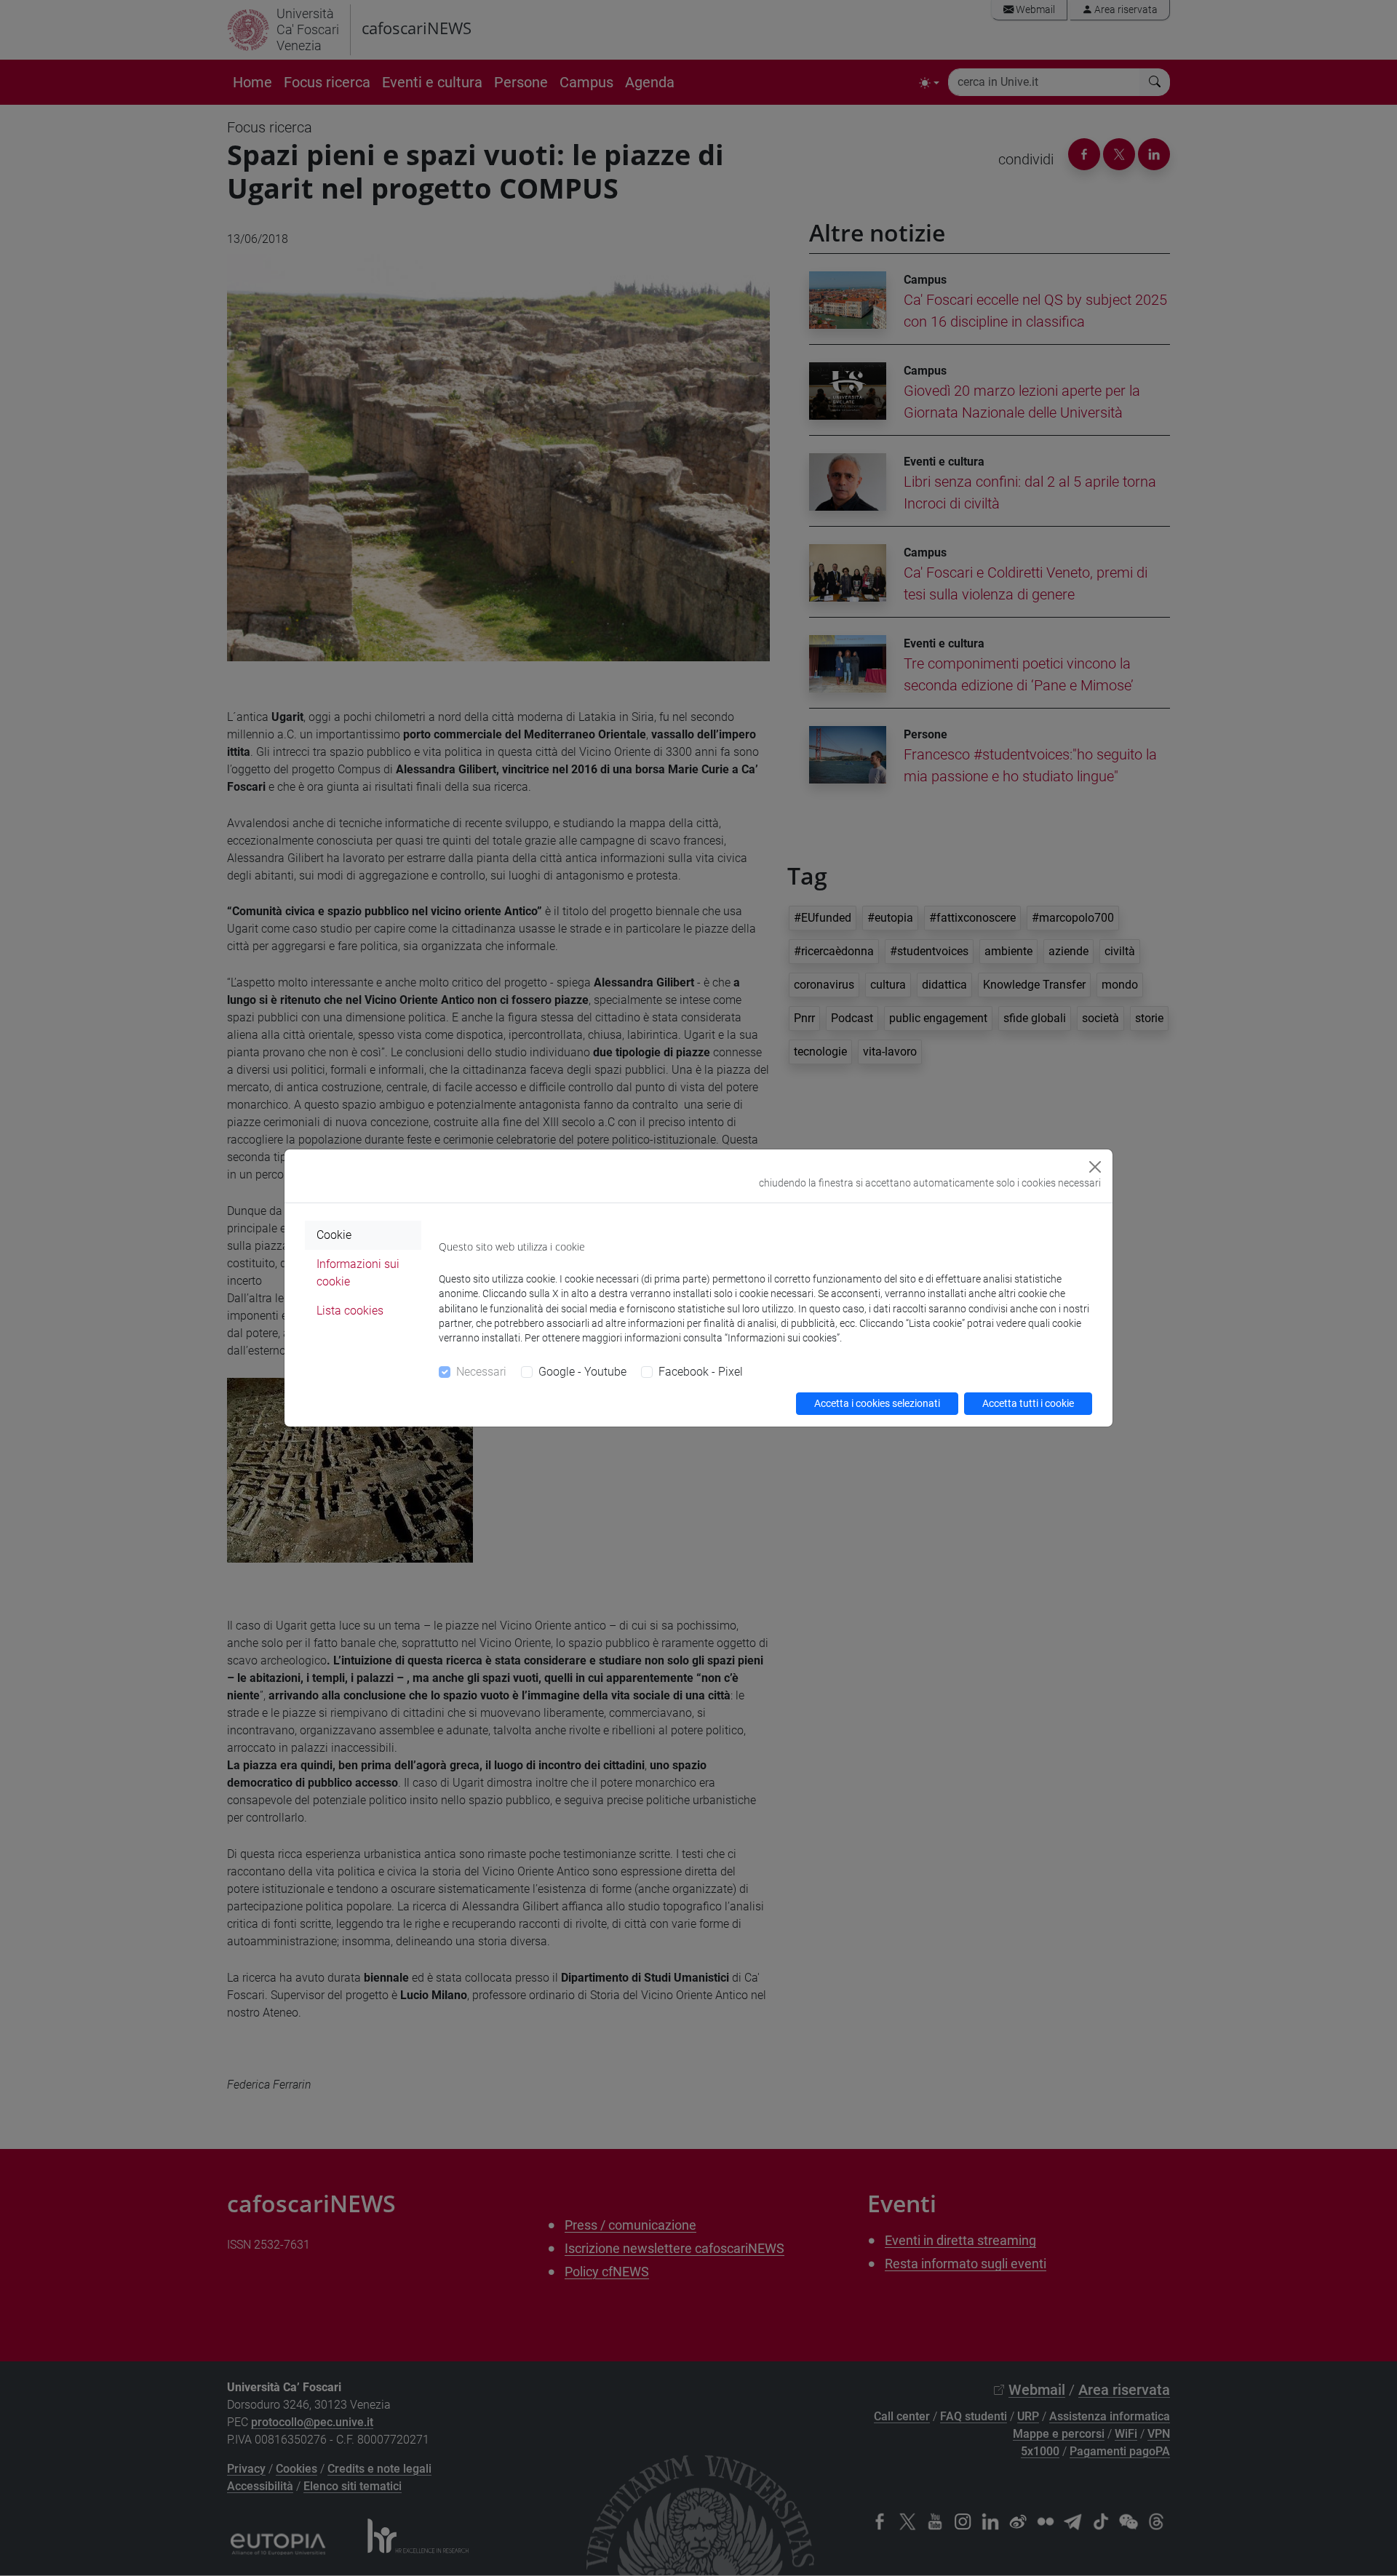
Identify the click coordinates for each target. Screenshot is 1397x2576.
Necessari (481, 1372)
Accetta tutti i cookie (1028, 1403)
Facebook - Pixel (701, 1372)
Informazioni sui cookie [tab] (358, 1273)
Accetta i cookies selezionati (877, 1403)
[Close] (1095, 1167)
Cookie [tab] (334, 1235)
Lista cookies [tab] (350, 1311)
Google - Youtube (582, 1372)
